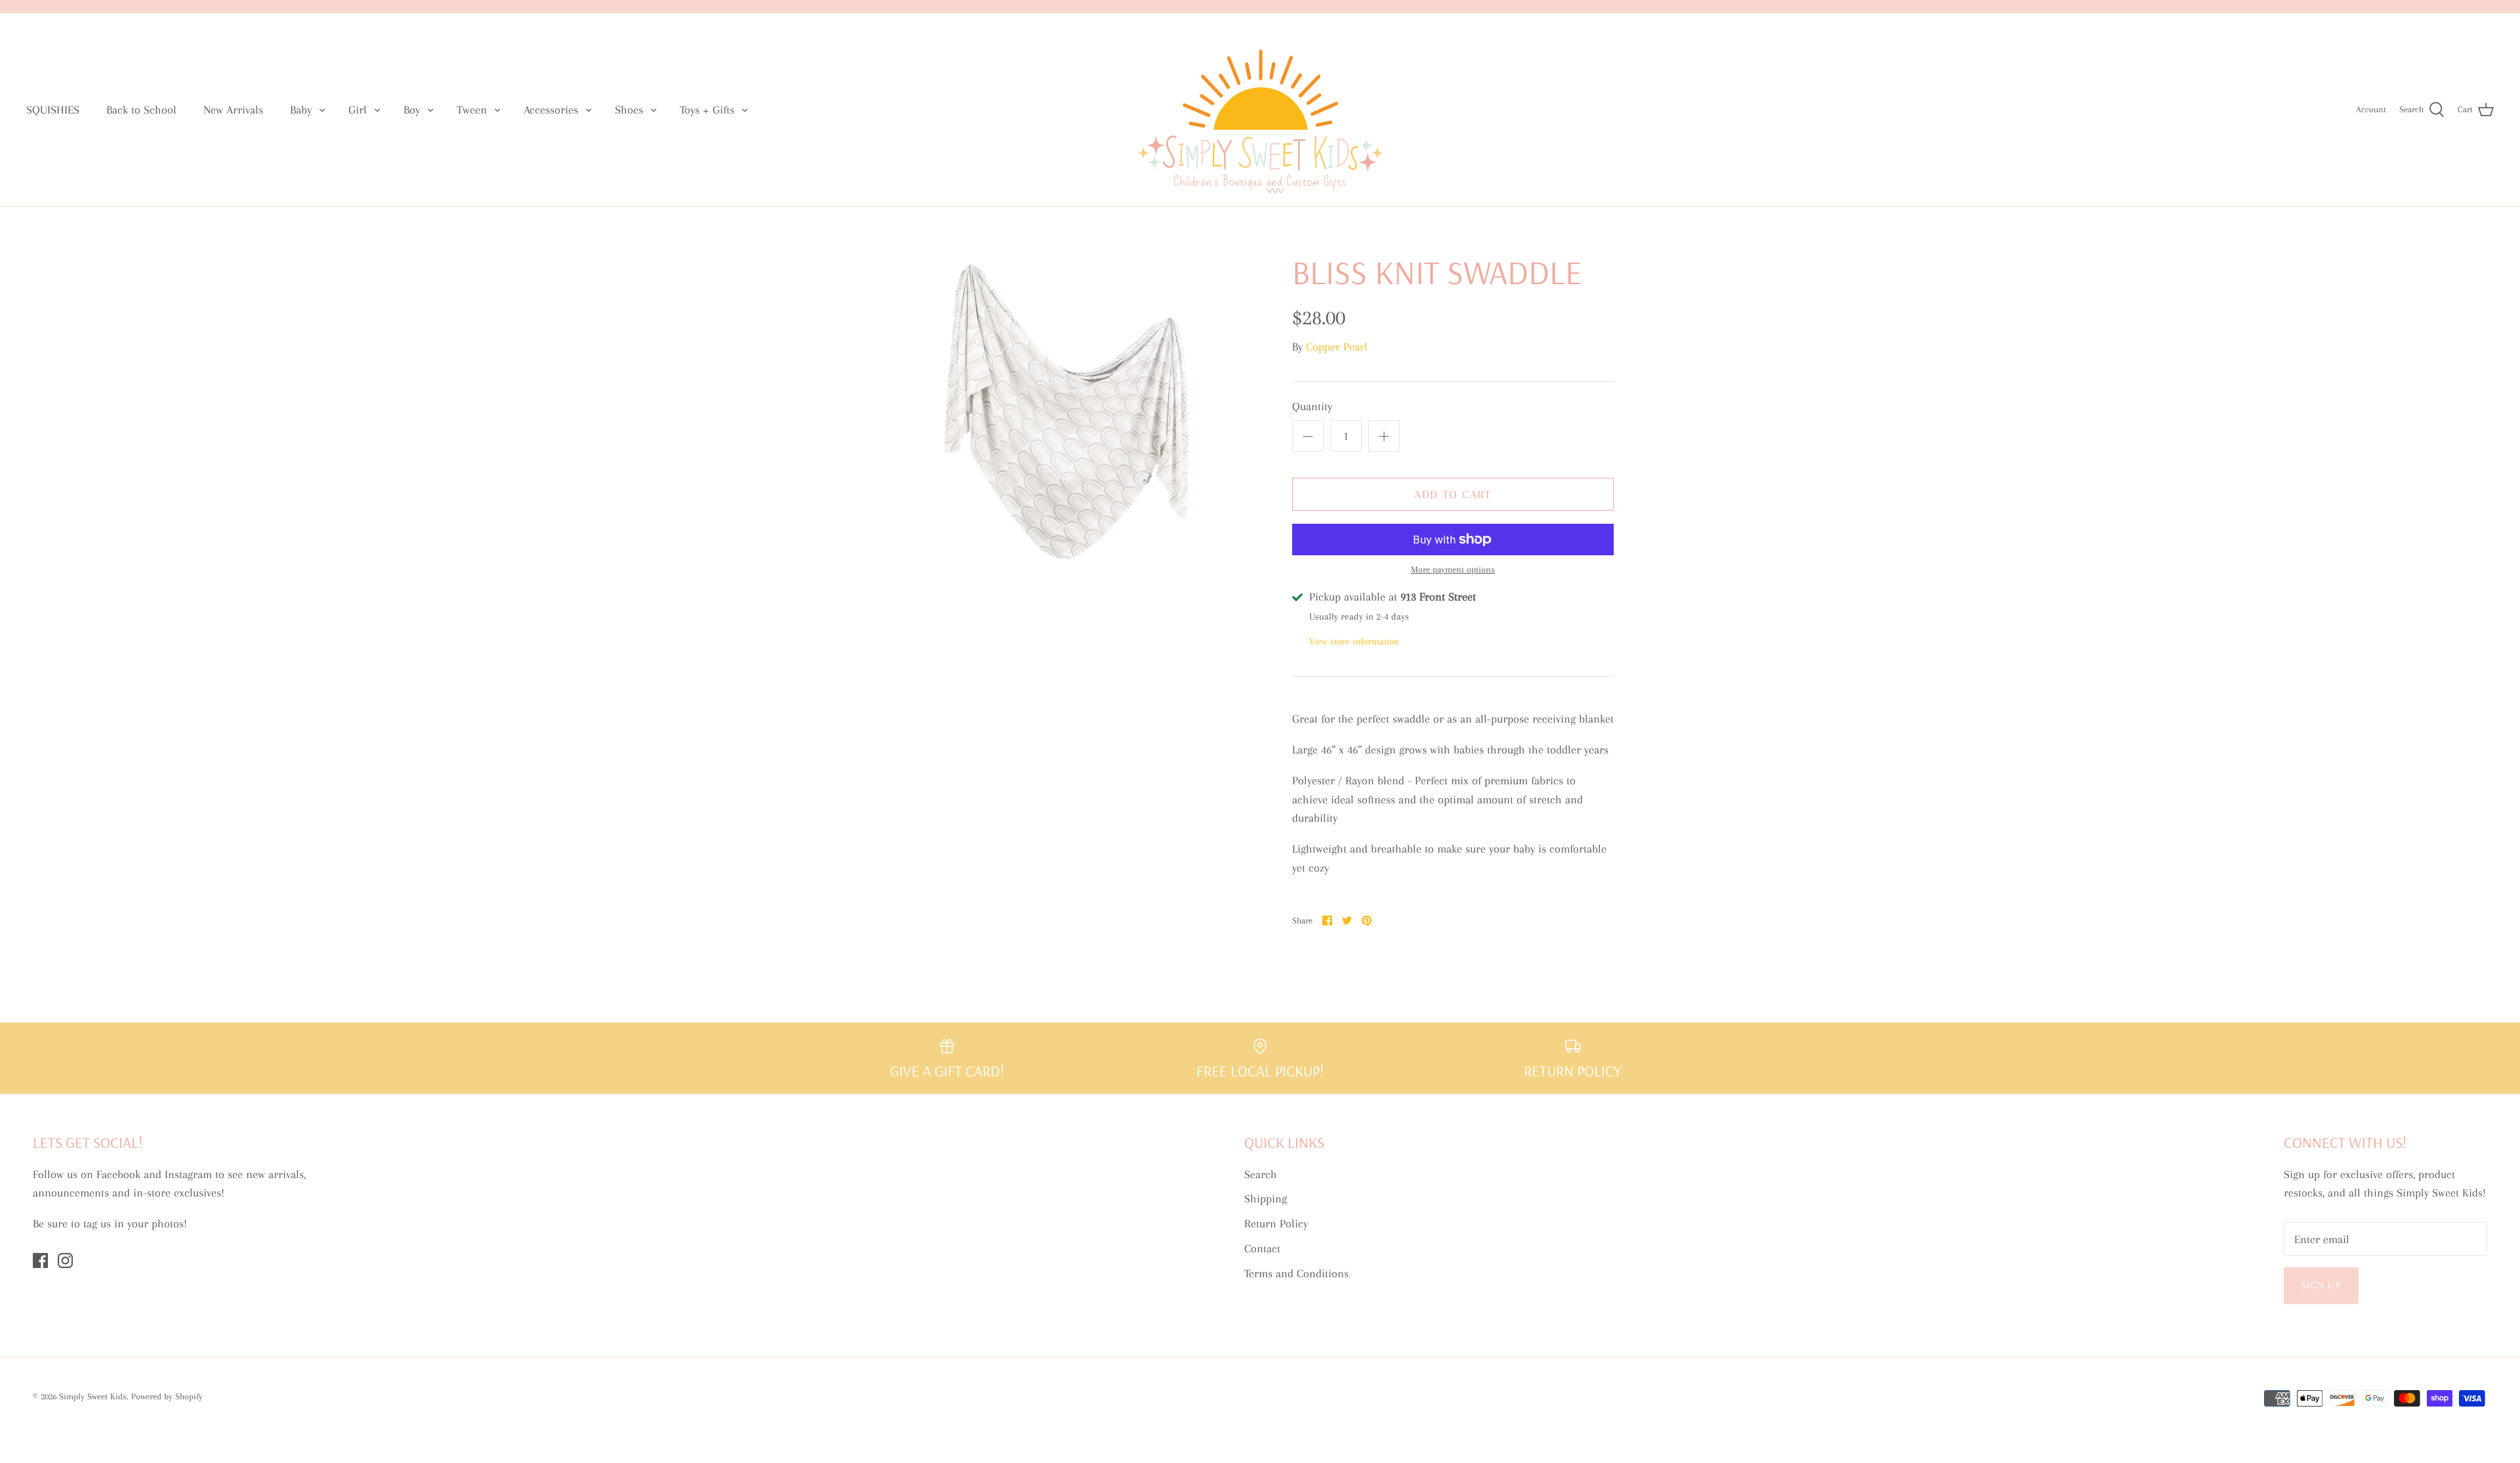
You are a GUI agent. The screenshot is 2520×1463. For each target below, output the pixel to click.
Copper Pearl (1337, 347)
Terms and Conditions (1296, 1273)
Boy (412, 110)
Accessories (551, 110)
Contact (1262, 1248)
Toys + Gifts (707, 110)
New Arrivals (233, 110)
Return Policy (1276, 1223)
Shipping (1266, 1198)
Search (1261, 1174)
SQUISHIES (53, 110)
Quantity (1312, 406)
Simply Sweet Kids (93, 1396)
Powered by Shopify (167, 1396)
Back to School (141, 110)
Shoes (629, 110)
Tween (472, 110)
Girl (358, 110)
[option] (1067, 413)
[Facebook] (40, 1261)
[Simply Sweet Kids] (1260, 110)
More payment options (1453, 569)
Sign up (2321, 1285)
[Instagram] (65, 1261)
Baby (301, 110)
